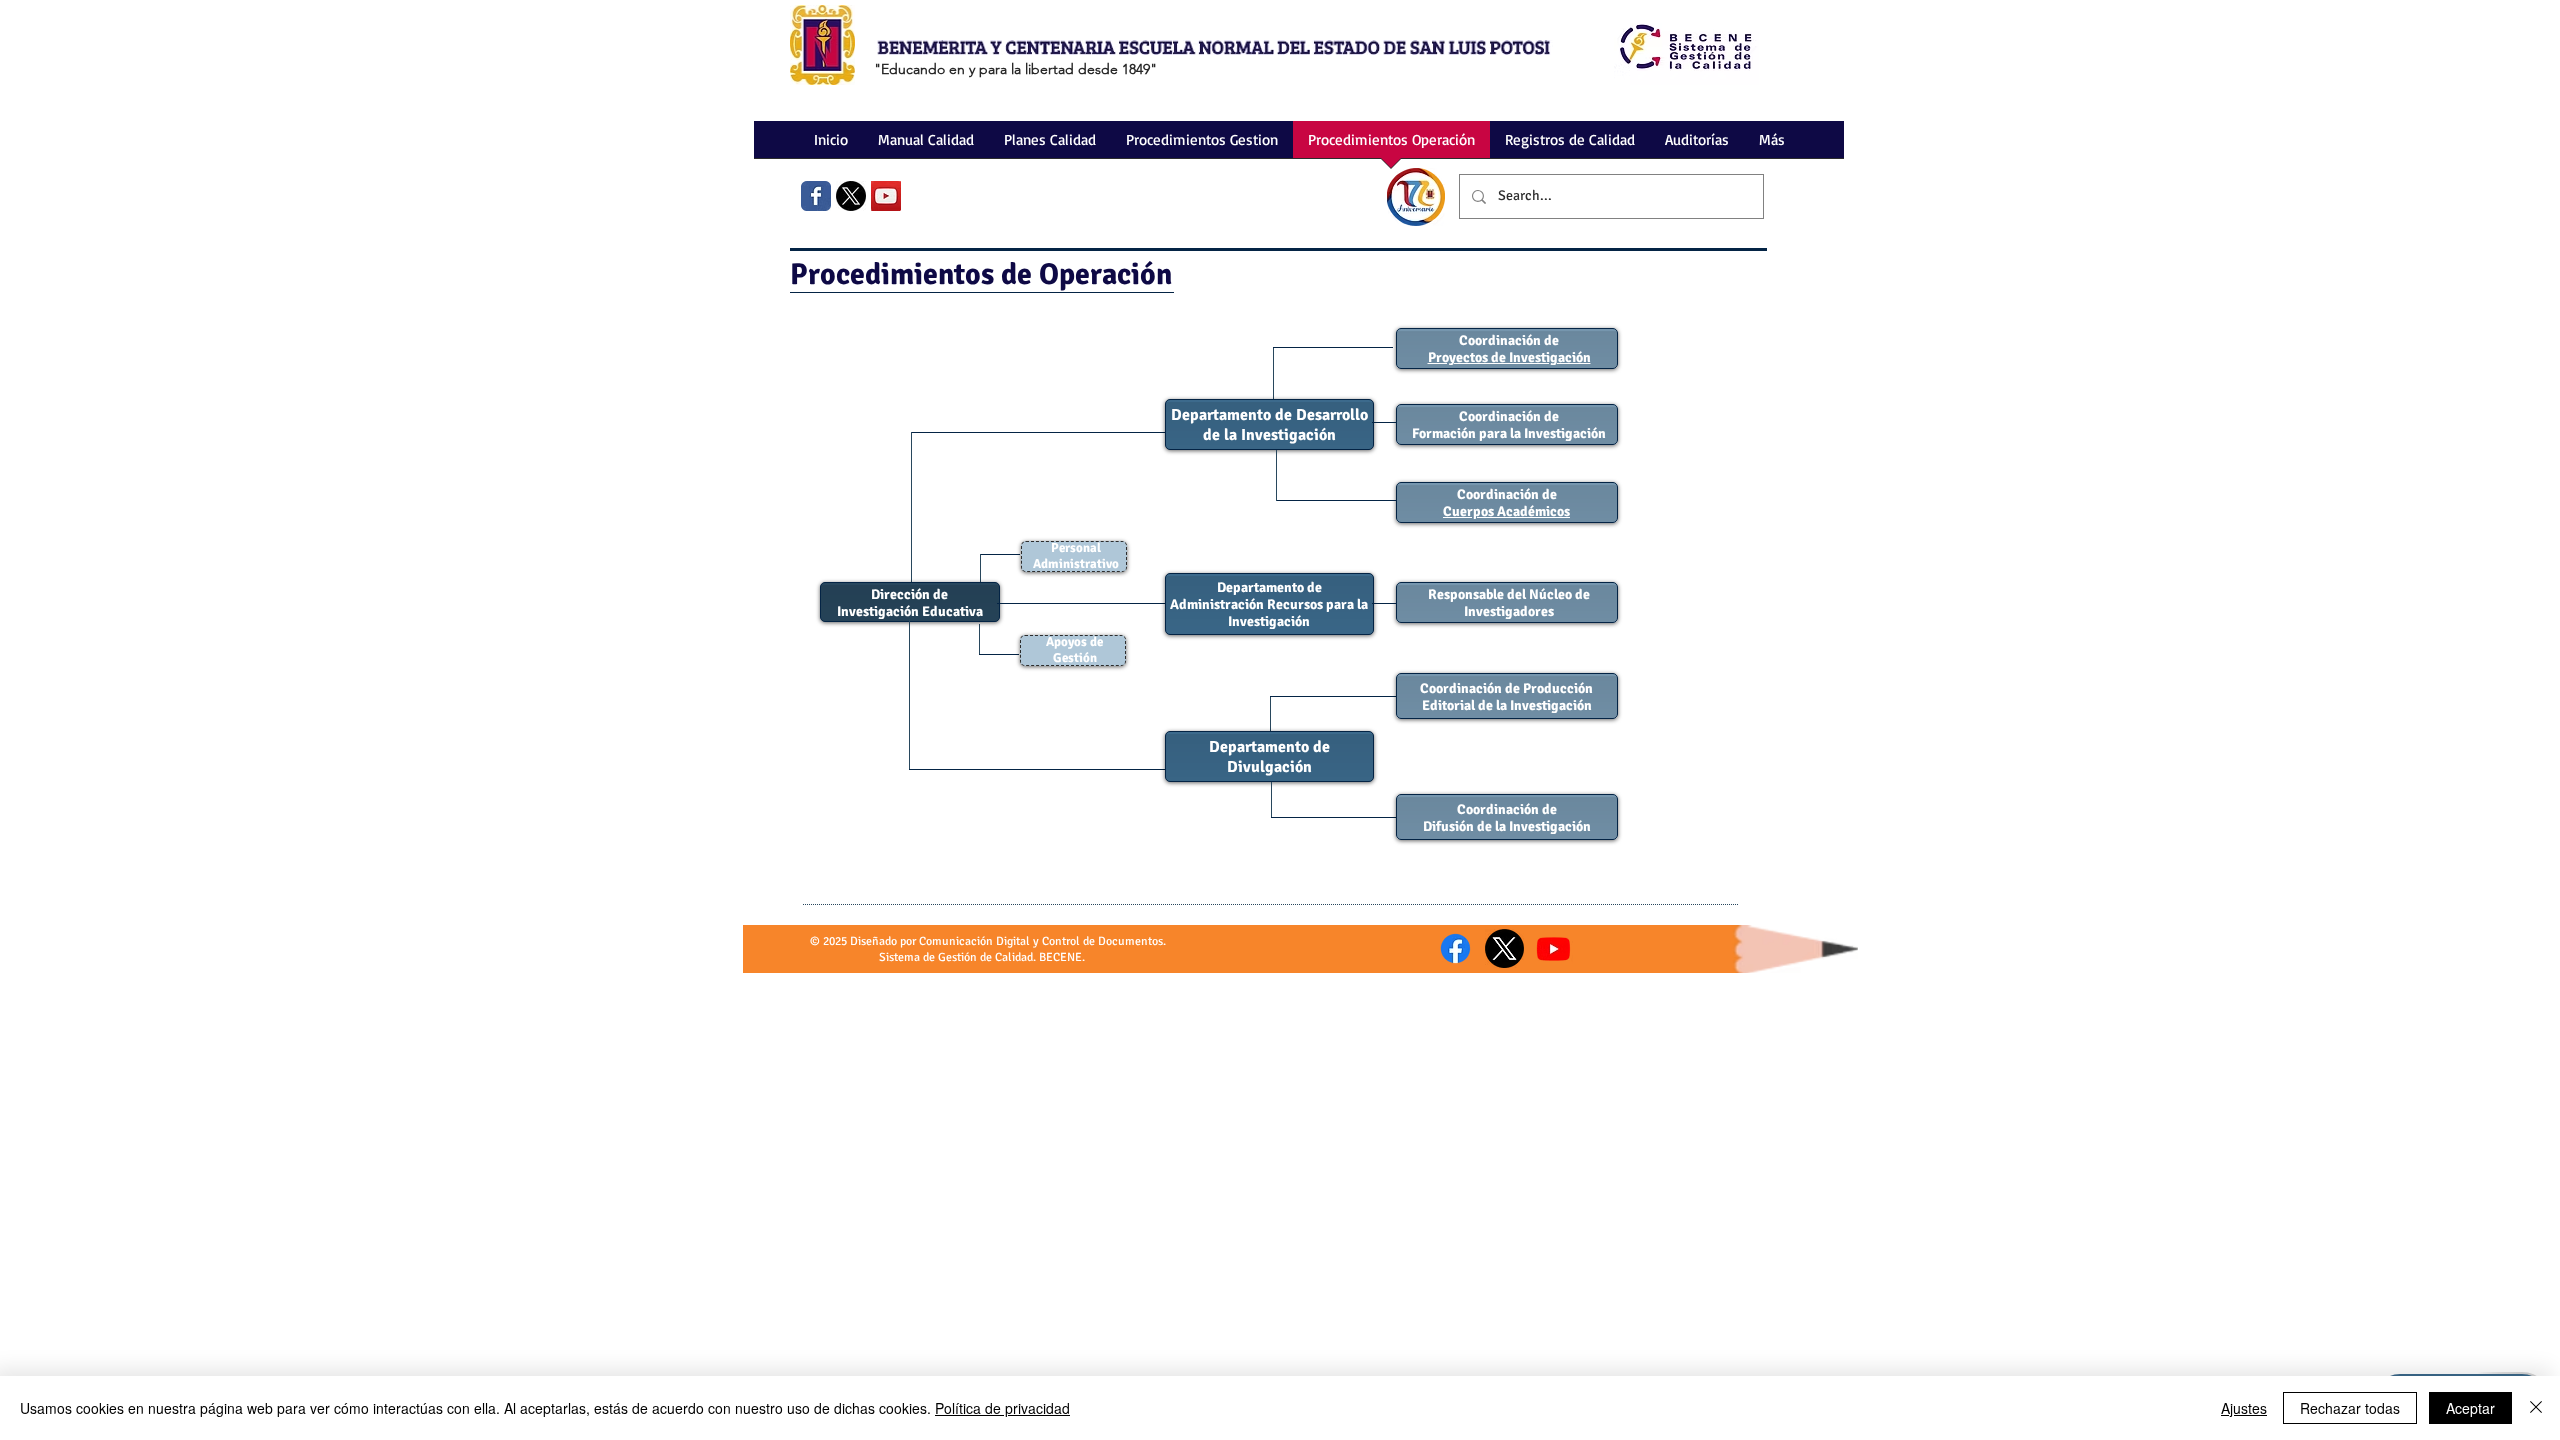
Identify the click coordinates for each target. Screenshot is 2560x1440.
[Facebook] (1455, 948)
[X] (851, 196)
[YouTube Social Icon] (886, 196)
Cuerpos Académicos (1506, 511)
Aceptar (2470, 1408)
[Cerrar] (2536, 1408)
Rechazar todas (2350, 1408)
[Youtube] (1553, 948)
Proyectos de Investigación (1509, 357)
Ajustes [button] (2244, 1408)
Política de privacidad (1002, 1408)
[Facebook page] (816, 196)
